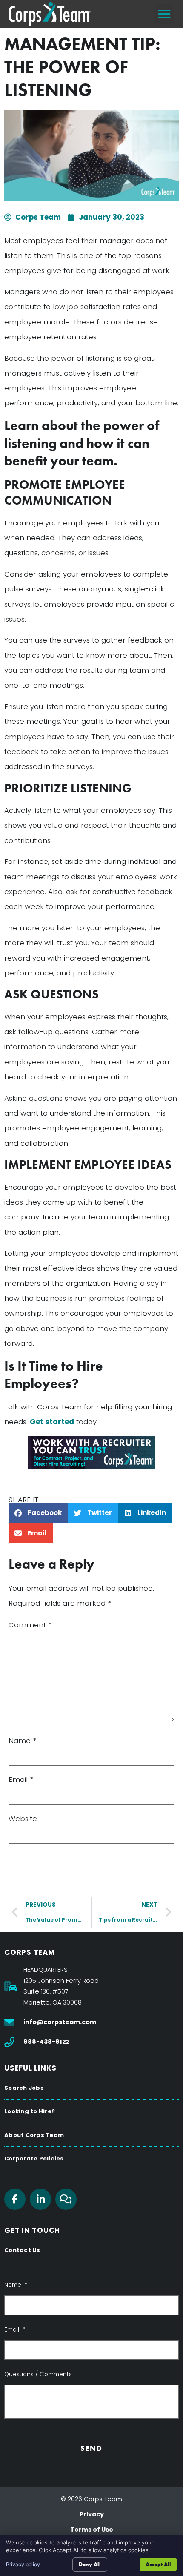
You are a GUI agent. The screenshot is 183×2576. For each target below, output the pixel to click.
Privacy (92, 2514)
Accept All (158, 2564)
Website (23, 1819)
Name (22, 1741)
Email (21, 1780)
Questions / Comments (38, 2375)
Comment (30, 1625)
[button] (164, 14)
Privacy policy (23, 2564)
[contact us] (91, 1452)
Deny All (90, 2564)
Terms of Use (92, 2530)
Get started (52, 1422)
